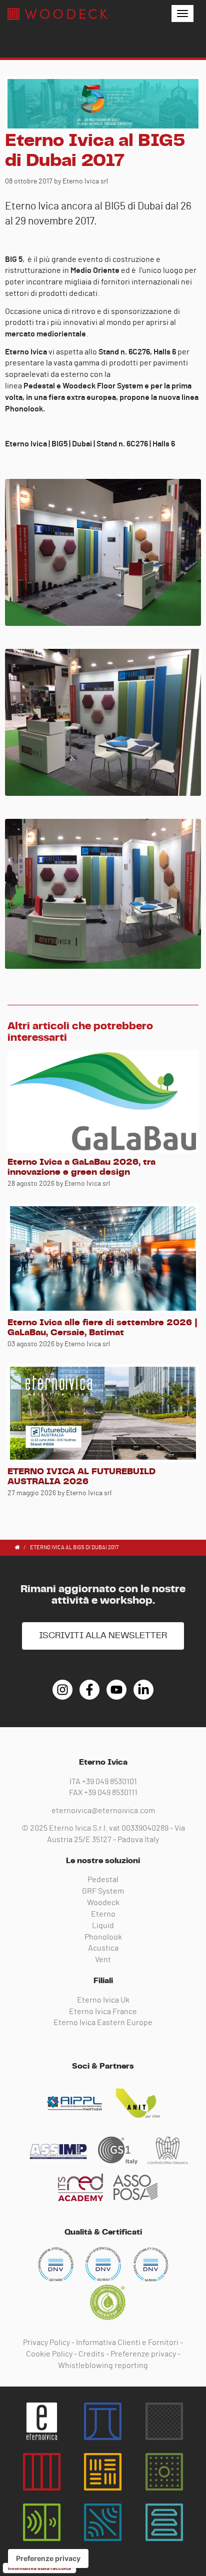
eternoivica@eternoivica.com (103, 1811)
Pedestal (103, 1880)
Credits (91, 2354)
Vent (103, 1960)
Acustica (103, 1948)
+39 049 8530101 (109, 1782)
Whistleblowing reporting (103, 2366)
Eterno (103, 1914)
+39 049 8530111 (111, 1793)
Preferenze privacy (143, 2354)
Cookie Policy (49, 2354)
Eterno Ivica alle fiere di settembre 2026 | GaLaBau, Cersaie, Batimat (102, 1328)
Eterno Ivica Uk (103, 2000)
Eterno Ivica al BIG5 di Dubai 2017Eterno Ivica (57, 14)
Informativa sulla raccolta (39, 2568)
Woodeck (103, 1903)
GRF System (103, 1891)
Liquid (103, 1926)
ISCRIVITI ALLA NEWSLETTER (103, 1636)
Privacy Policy (46, 2343)
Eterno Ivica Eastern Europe (103, 2023)
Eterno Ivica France (103, 2012)
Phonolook (103, 1937)
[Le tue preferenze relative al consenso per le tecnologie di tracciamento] (48, 2559)
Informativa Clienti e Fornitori (127, 2343)
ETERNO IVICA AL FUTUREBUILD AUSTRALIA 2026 (81, 1477)
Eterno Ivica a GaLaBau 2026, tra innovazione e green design (81, 1167)
